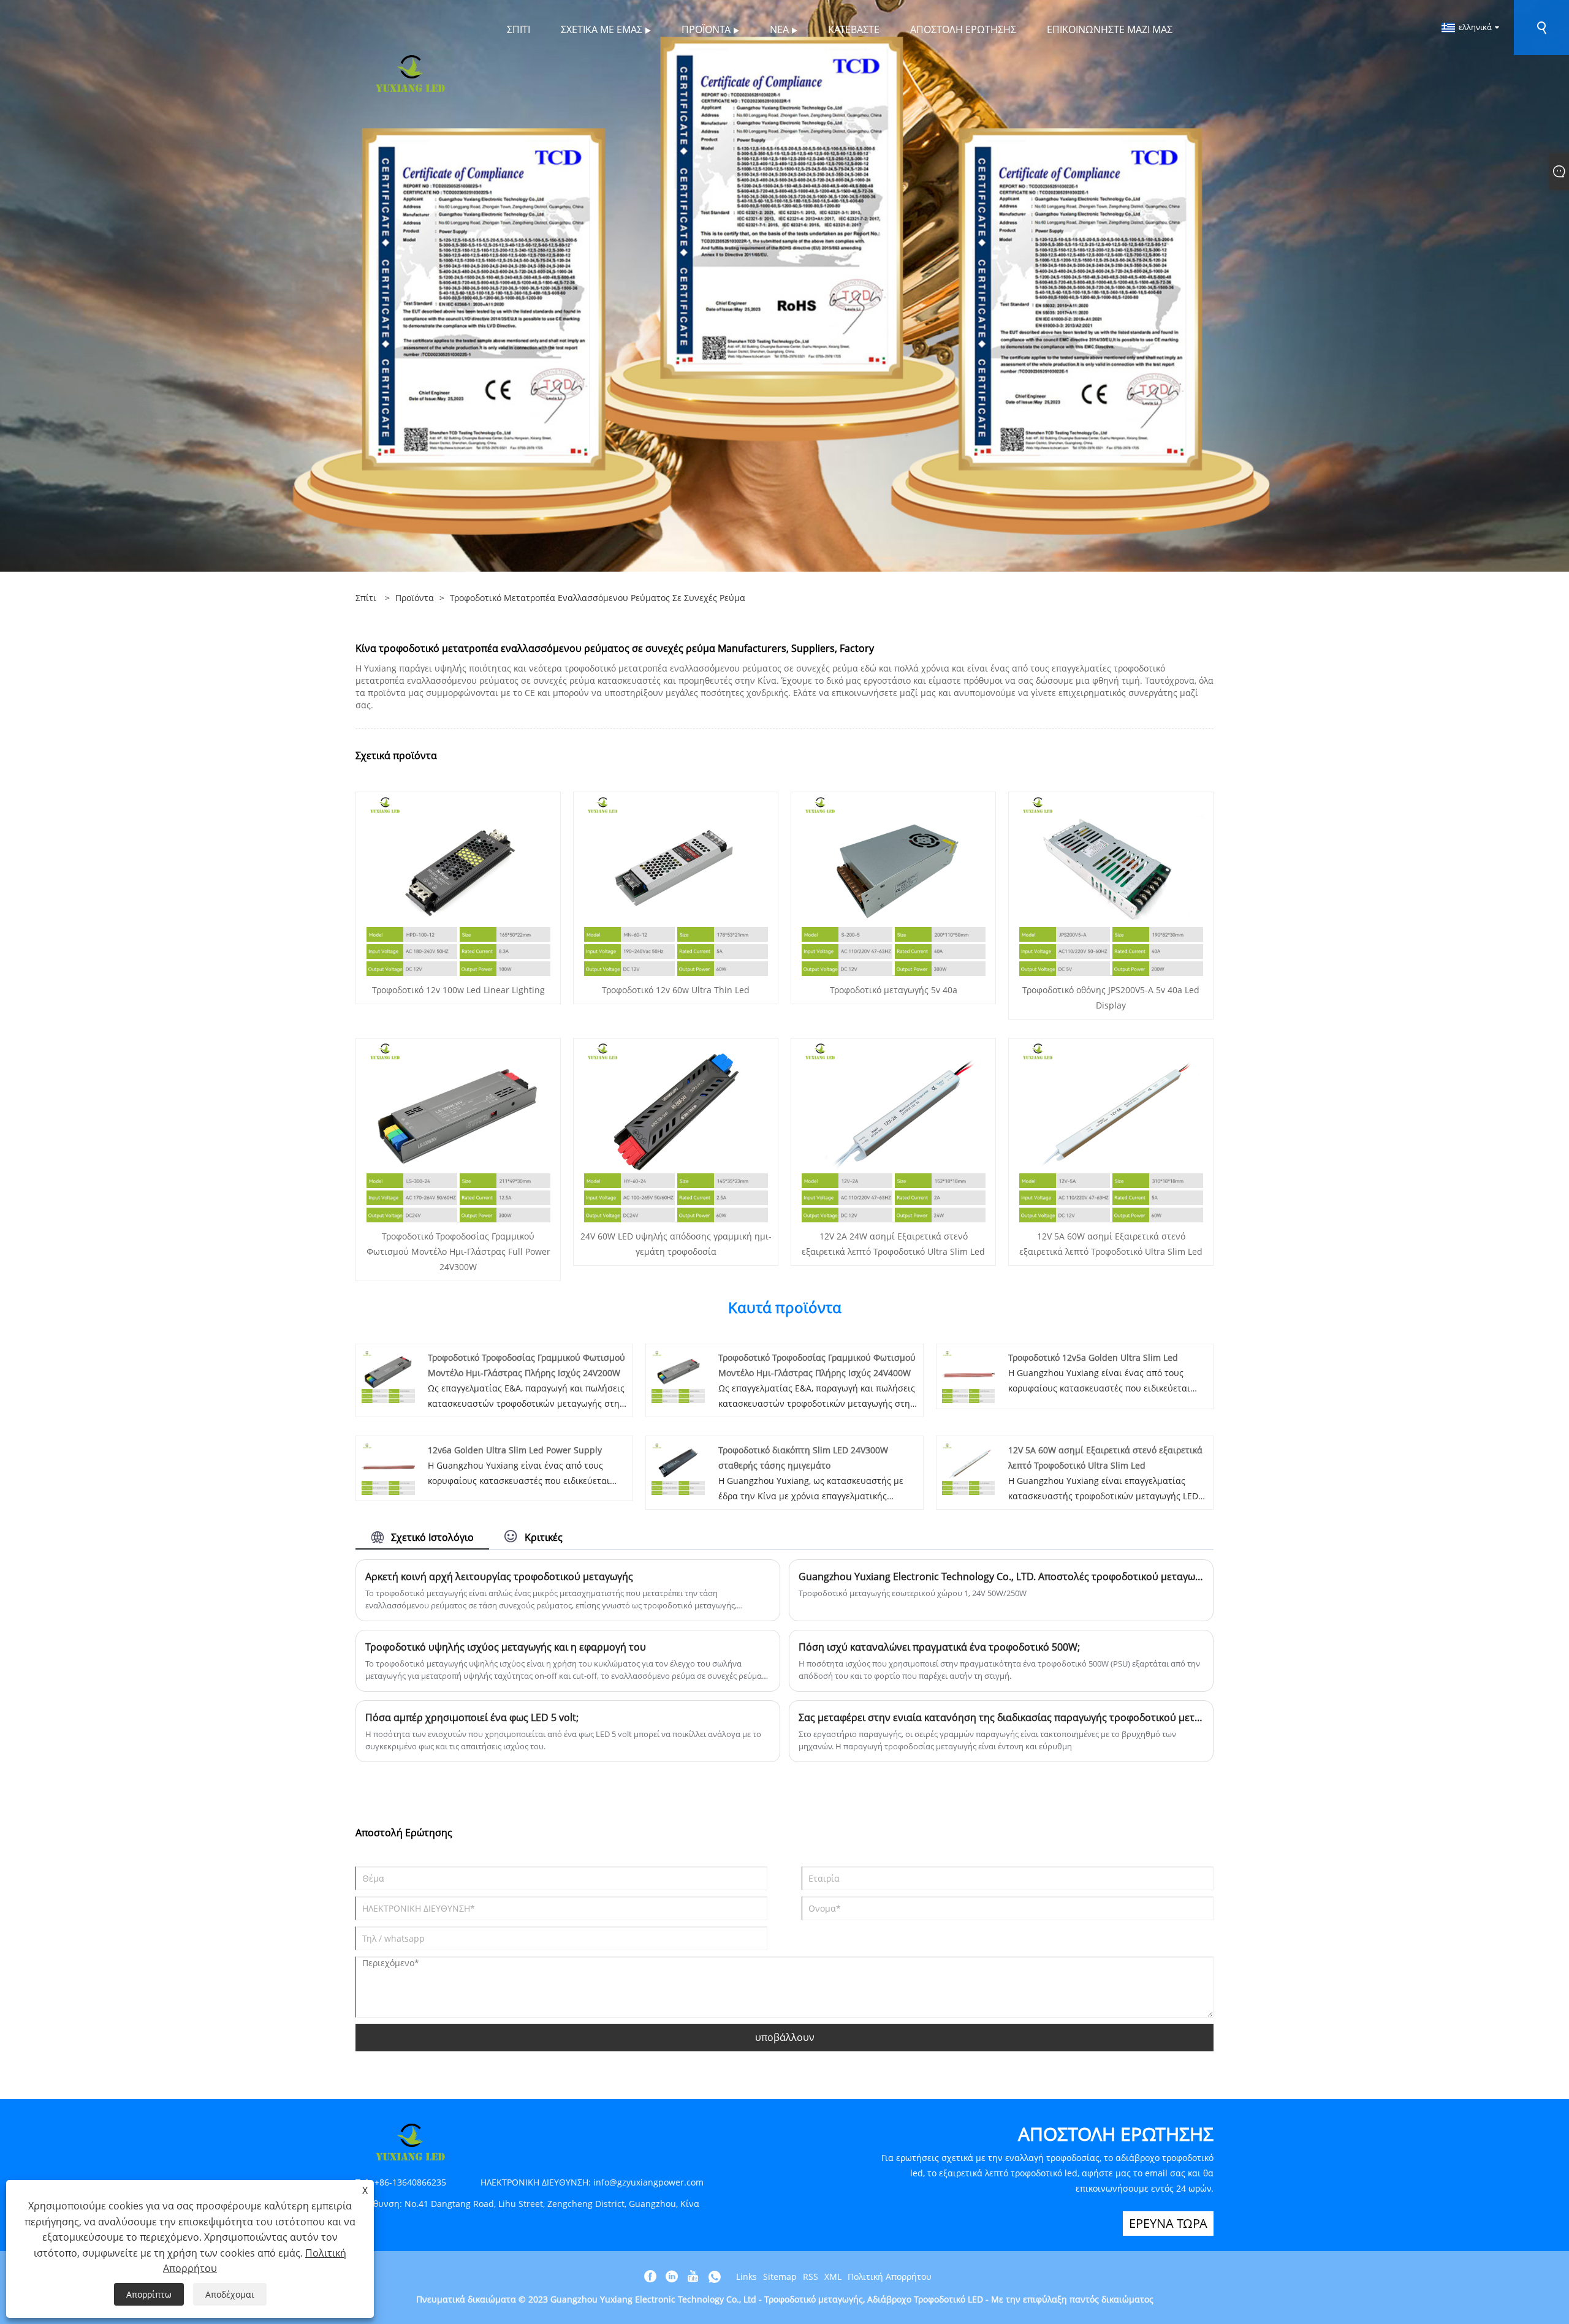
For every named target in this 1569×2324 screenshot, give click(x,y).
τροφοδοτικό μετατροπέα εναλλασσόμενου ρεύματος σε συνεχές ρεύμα (598, 598)
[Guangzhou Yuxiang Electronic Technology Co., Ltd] (411, 73)
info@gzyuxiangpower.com (648, 2182)
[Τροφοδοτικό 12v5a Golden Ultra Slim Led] (969, 1375)
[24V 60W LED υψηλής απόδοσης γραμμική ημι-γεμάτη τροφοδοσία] (676, 1130)
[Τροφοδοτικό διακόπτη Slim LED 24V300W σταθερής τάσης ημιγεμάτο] (678, 1468)
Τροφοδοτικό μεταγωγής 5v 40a (894, 990)
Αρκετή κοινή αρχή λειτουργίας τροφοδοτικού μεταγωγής (499, 1576)
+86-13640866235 (410, 2182)
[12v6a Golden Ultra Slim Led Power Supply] (388, 1468)
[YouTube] (693, 2277)
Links (747, 2277)
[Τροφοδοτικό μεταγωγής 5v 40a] (894, 883)
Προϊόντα (415, 598)
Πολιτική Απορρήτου (890, 2277)
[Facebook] (650, 2277)
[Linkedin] (672, 2277)
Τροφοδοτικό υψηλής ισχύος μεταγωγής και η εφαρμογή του (506, 1647)
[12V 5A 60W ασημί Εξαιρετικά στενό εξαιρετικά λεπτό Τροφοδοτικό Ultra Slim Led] (1111, 1130)
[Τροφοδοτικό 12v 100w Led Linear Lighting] (458, 883)
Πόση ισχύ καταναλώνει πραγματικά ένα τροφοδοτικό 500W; (939, 1647)
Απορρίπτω (149, 2294)
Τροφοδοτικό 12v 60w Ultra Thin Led (676, 990)
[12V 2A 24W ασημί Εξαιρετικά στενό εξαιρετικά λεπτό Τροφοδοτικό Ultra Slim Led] (894, 1130)
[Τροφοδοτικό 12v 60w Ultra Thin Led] (676, 883)
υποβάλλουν (785, 2037)
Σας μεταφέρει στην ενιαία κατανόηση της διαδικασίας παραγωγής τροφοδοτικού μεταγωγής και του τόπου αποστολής (1001, 1717)
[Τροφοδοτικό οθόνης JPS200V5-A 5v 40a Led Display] (1111, 883)
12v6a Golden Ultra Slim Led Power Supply (515, 1450)
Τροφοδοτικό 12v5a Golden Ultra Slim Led (1093, 1357)
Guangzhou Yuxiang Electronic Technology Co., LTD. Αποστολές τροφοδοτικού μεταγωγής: (1001, 1576)
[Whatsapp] (715, 2277)
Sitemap (780, 2277)
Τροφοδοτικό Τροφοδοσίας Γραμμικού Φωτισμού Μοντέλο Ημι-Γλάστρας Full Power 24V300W (458, 1251)
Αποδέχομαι (230, 2294)
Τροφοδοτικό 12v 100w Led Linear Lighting (458, 990)
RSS (811, 2277)
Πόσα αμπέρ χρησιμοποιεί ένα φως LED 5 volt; (472, 1717)
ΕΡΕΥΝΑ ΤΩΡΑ (1168, 2223)
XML (833, 2277)
